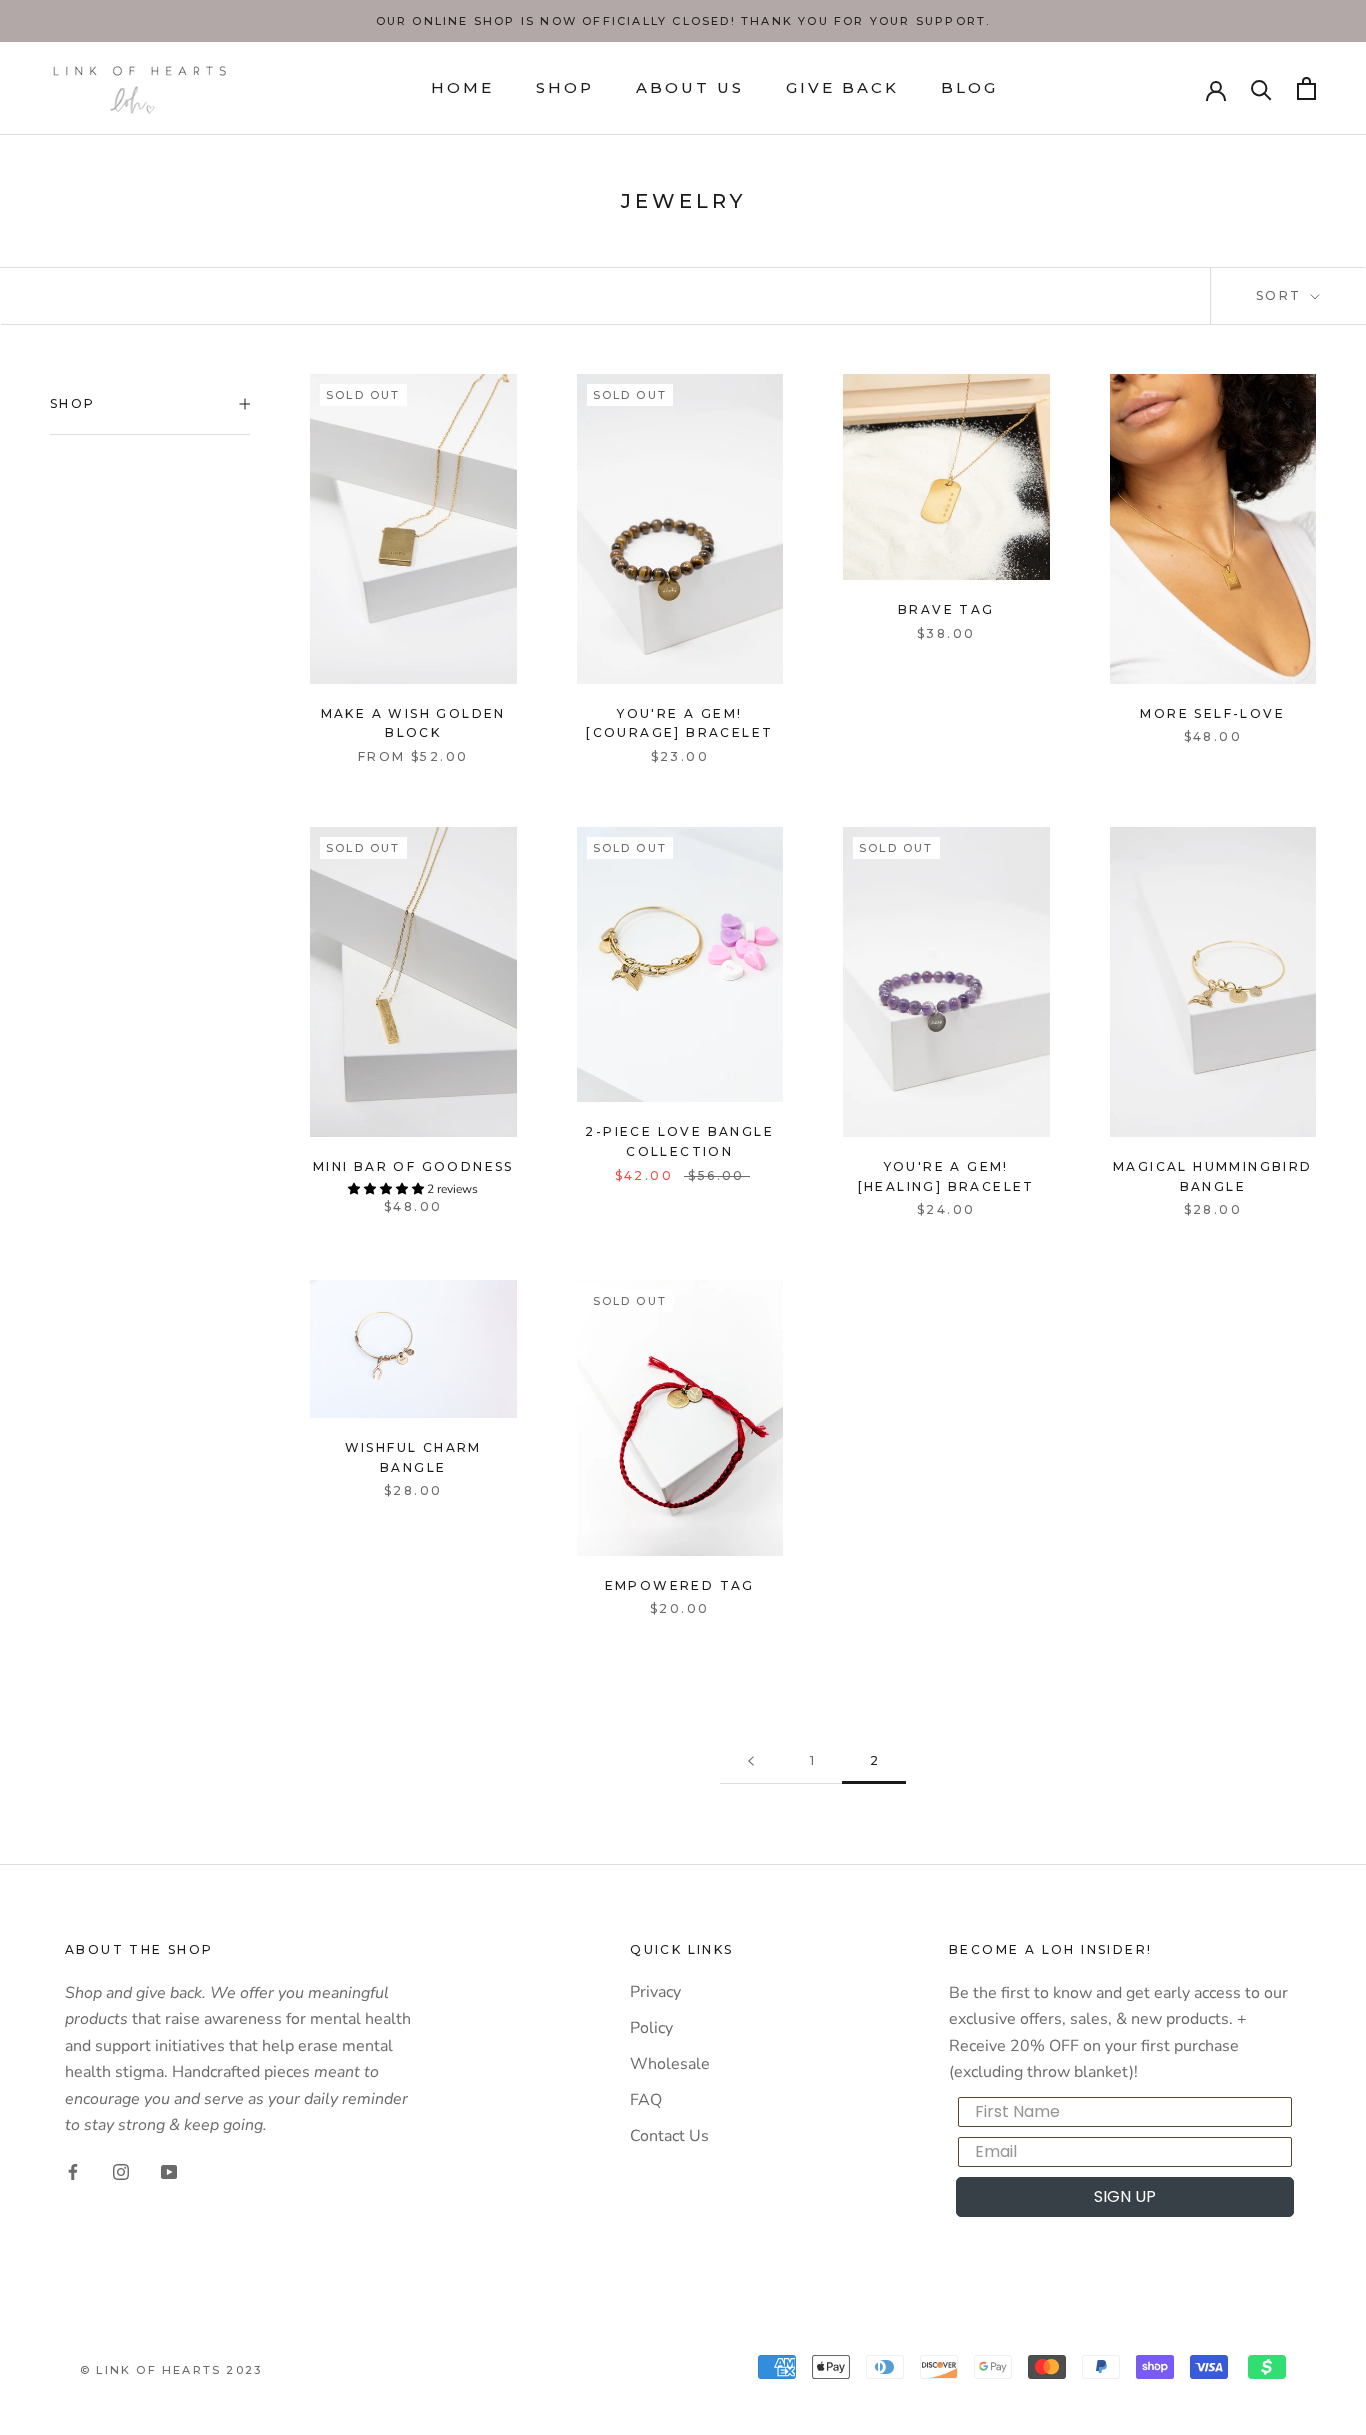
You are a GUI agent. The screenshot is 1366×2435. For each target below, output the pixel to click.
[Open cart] (1306, 88)
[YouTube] (169, 2171)
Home (462, 87)
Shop (565, 87)
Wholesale (670, 2064)
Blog (969, 87)
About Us (690, 87)
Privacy (655, 1992)
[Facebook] (73, 2171)
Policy (651, 2028)
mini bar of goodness (413, 1166)
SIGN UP (1125, 2196)
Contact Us (669, 2136)
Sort (1281, 295)
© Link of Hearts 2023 (171, 2370)
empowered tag (680, 1585)
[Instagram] (121, 2171)
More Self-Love (1212, 713)
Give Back (842, 87)
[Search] (1261, 88)
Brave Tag (946, 609)
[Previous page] (751, 1761)
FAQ (646, 2100)
